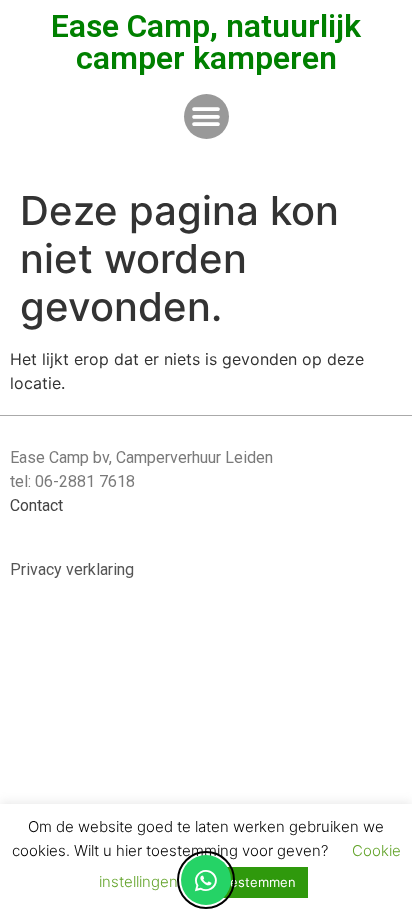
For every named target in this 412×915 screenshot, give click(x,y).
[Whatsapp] (206, 880)
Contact (36, 505)
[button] (206, 116)
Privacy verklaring (72, 569)
